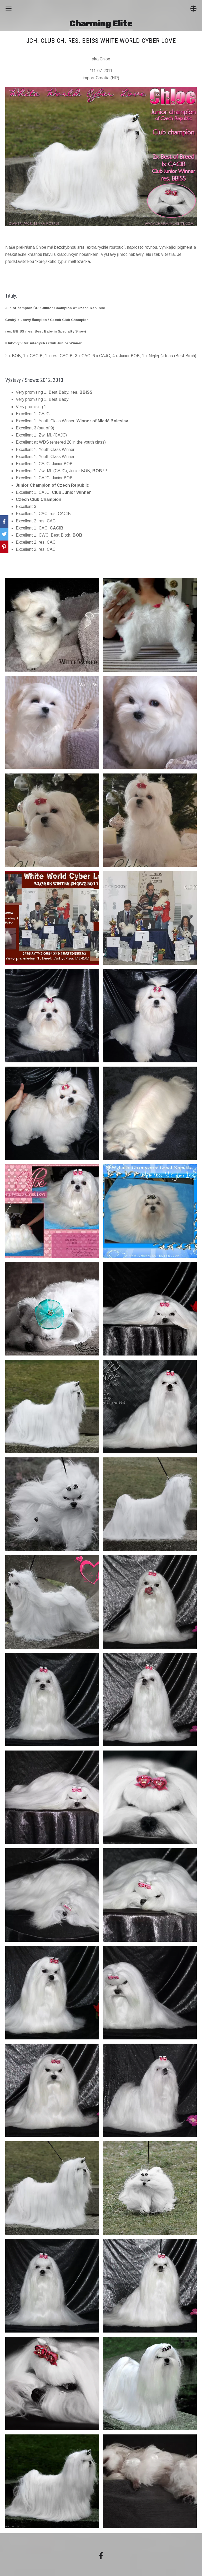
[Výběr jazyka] (193, 9)
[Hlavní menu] (9, 9)
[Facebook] (101, 2556)
